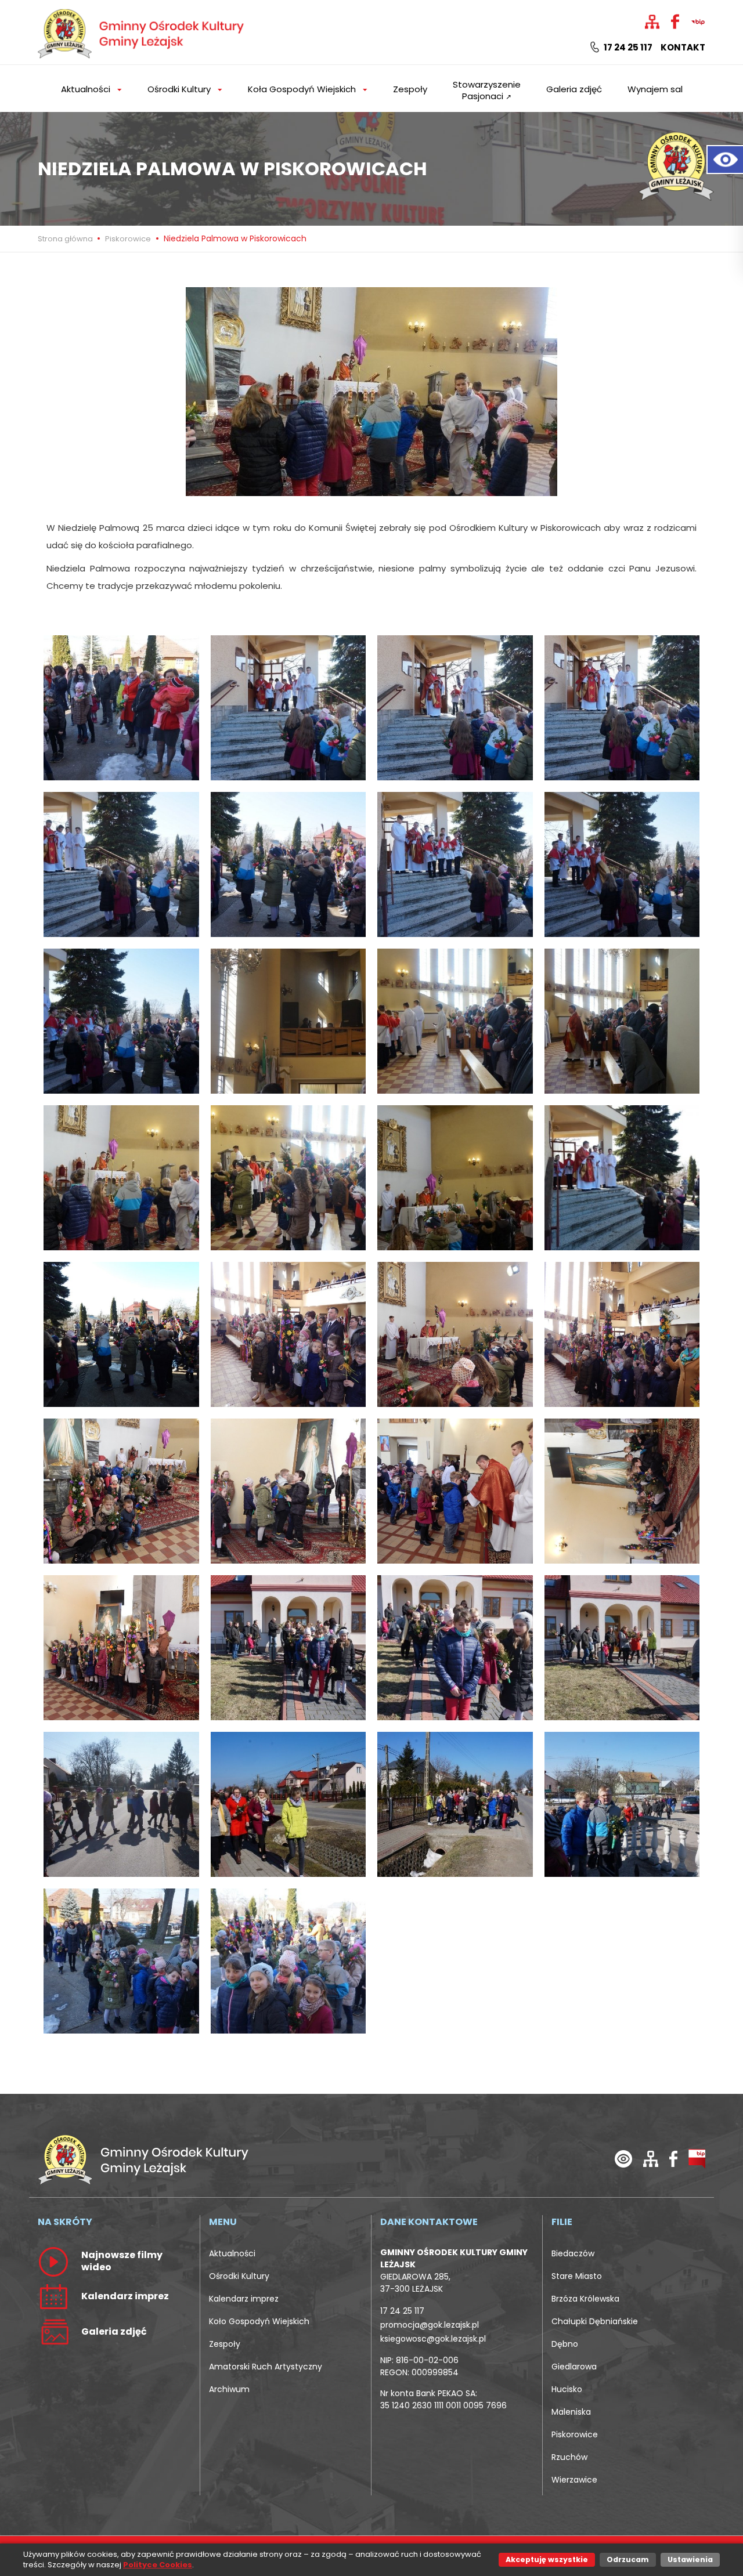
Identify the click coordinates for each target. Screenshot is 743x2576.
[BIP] (697, 2158)
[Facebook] (673, 2158)
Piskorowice (128, 239)
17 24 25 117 (627, 48)
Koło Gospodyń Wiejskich (259, 2321)
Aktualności (232, 2253)
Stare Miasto (577, 2276)
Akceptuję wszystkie (547, 2559)
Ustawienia (690, 2559)
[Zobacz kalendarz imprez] (53, 2296)
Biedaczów (573, 2253)
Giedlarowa (574, 2367)
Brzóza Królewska (585, 2299)
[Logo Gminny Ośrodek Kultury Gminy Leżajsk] (142, 32)
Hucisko (567, 2389)
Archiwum (229, 2389)
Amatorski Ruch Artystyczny (266, 2367)
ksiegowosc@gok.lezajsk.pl (433, 2339)
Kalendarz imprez (244, 2299)
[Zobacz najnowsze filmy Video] (53, 2261)
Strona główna (66, 239)
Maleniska (571, 2412)
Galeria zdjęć (574, 89)
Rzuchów (569, 2457)
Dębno (565, 2344)
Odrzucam (628, 2559)
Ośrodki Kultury (239, 2276)
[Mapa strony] (651, 2158)
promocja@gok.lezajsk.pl (430, 2325)
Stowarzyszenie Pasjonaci (487, 90)
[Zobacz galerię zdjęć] (53, 2331)
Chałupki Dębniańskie (595, 2321)
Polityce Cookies (158, 2565)
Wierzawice (574, 2480)
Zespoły (410, 89)
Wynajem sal (655, 89)
